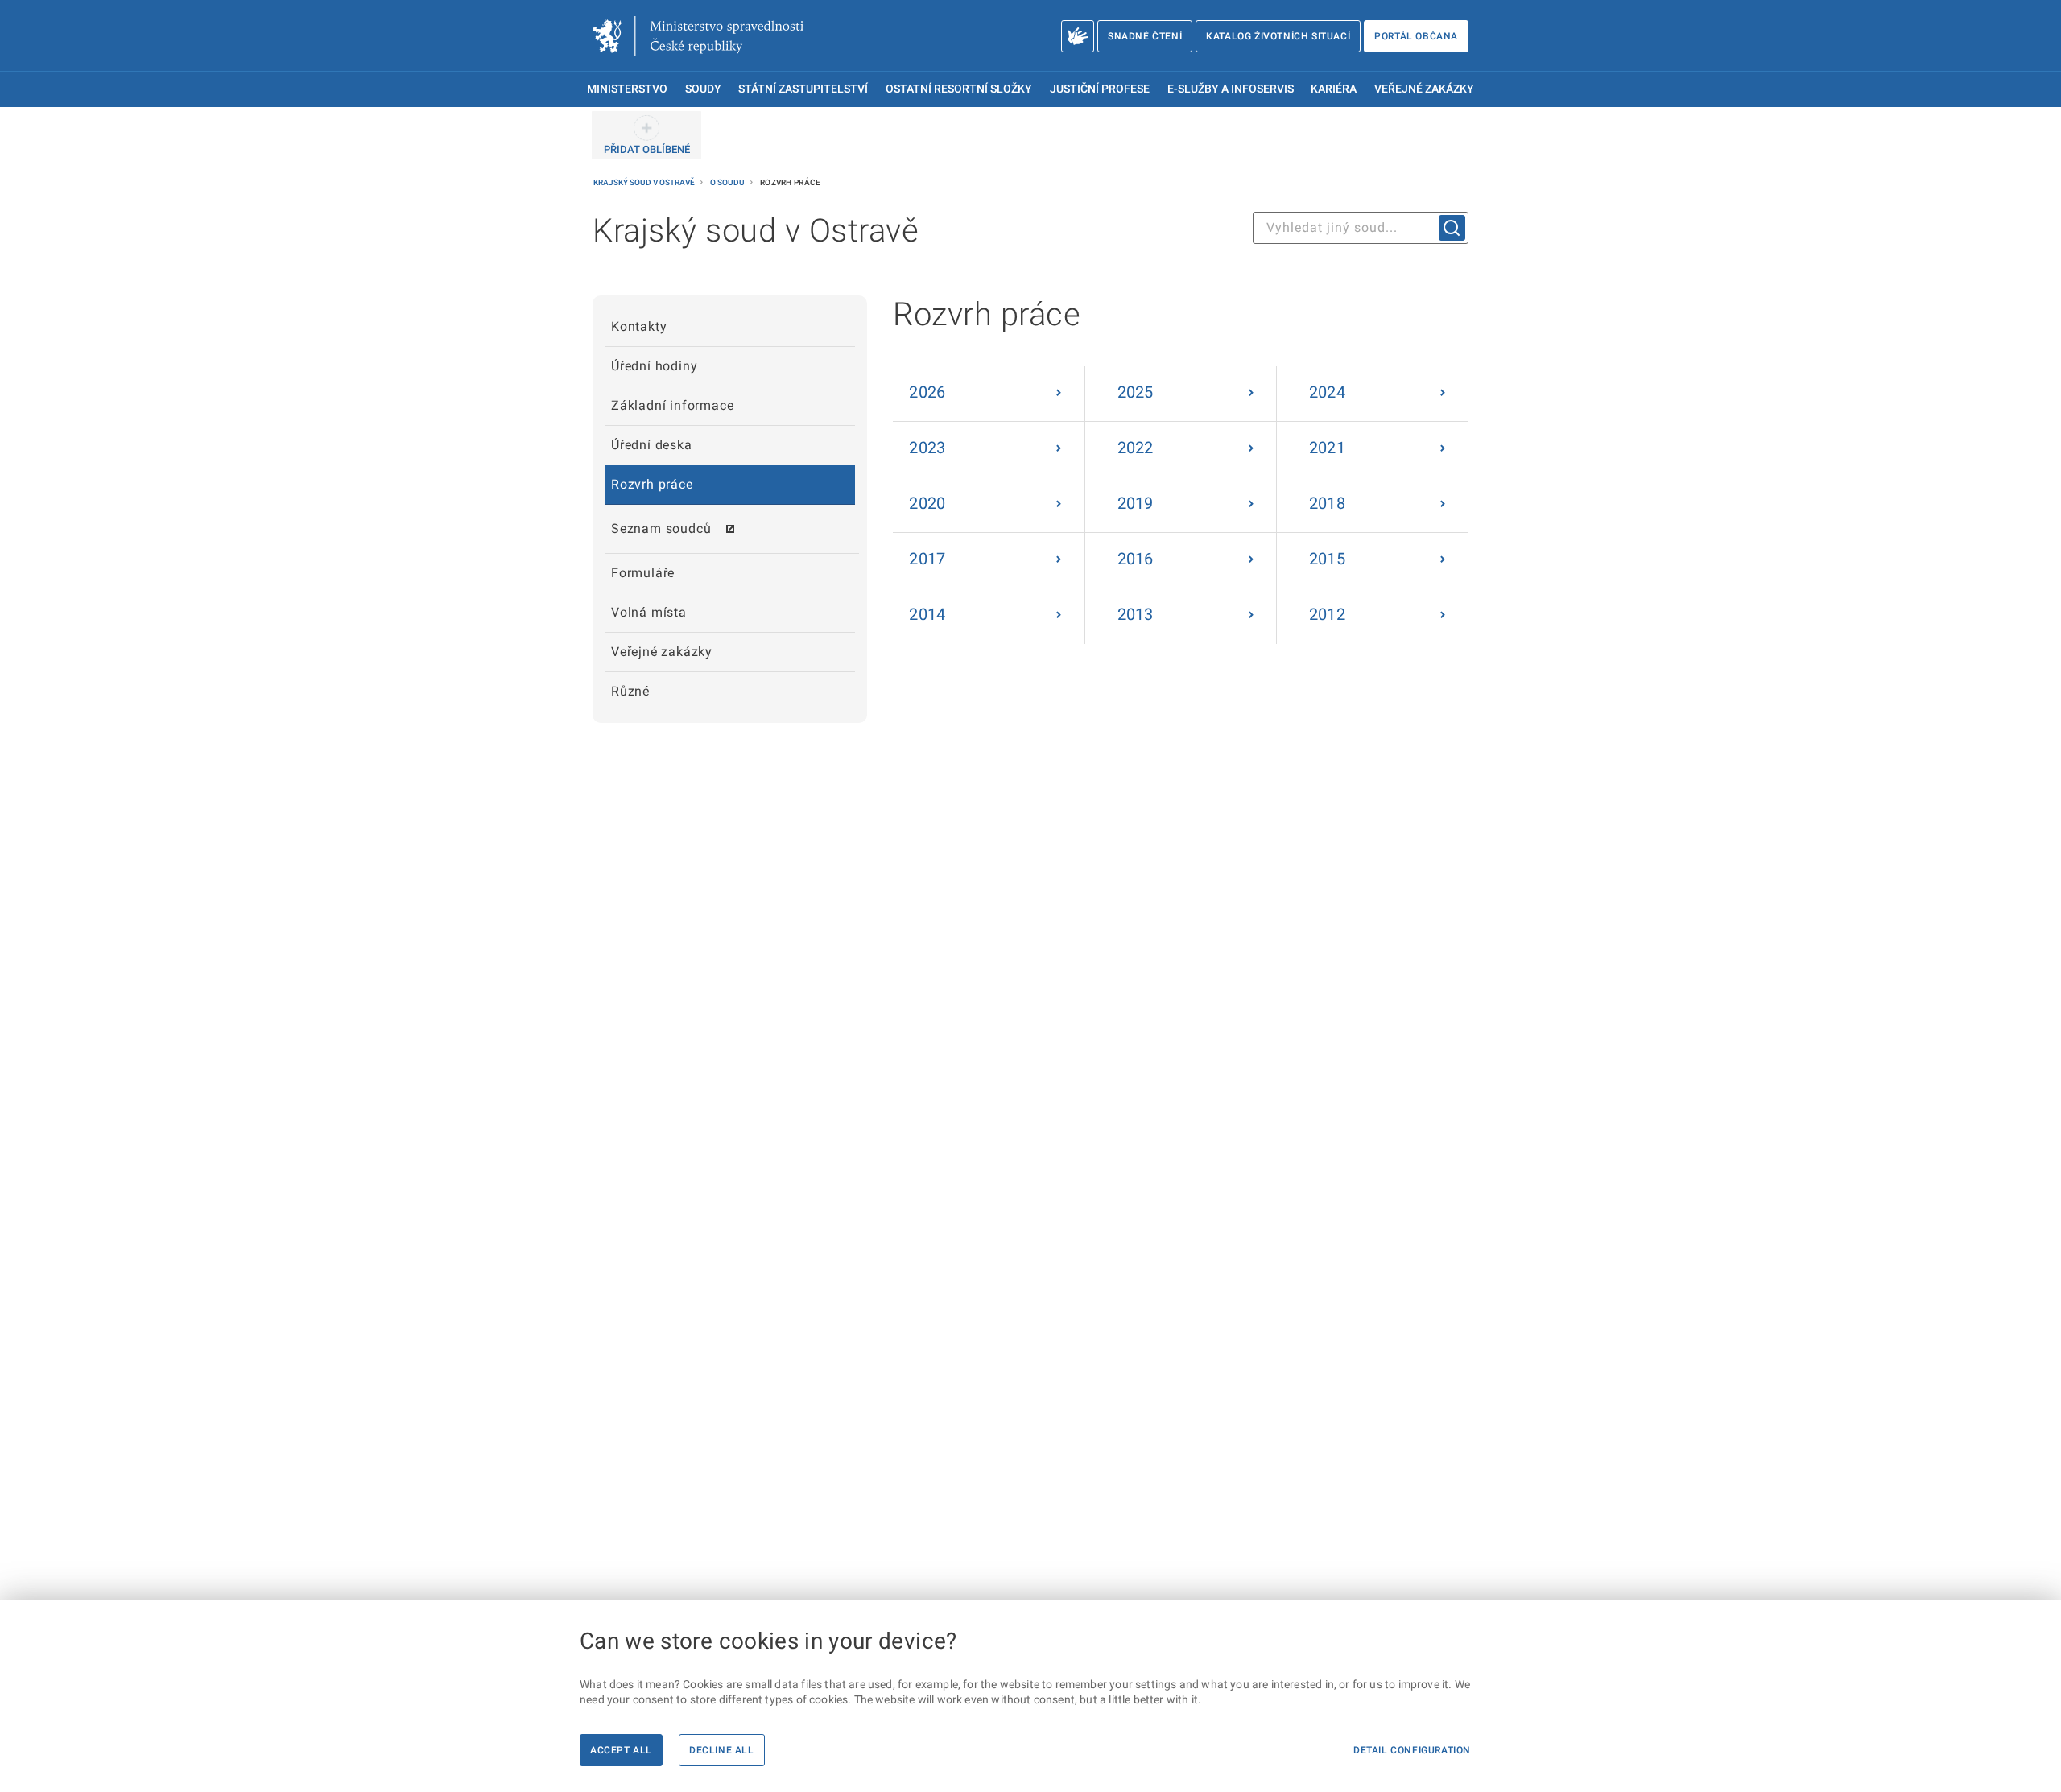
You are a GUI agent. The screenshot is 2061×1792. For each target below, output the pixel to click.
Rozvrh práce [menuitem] (652, 484)
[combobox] (1361, 228)
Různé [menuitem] (630, 691)
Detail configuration (1412, 1750)
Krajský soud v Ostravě (645, 182)
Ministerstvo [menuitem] (627, 89)
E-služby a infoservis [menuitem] (1231, 89)
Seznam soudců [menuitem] (661, 529)
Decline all (722, 1750)
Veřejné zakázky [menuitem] (1424, 89)
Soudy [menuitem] (703, 89)
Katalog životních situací (1278, 36)
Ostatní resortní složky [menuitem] (959, 89)
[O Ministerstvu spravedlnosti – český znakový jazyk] (1078, 36)
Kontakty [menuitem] (639, 326)
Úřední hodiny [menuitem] (654, 366)
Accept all (621, 1750)
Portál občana (1416, 36)
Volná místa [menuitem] (649, 612)
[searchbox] (1361, 228)
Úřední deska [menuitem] (652, 445)
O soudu (728, 182)
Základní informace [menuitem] (672, 405)
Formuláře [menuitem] (643, 573)
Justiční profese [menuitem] (1100, 89)
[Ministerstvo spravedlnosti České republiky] (698, 36)
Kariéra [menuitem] (1334, 89)
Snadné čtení (1145, 36)
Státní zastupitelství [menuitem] (803, 89)
